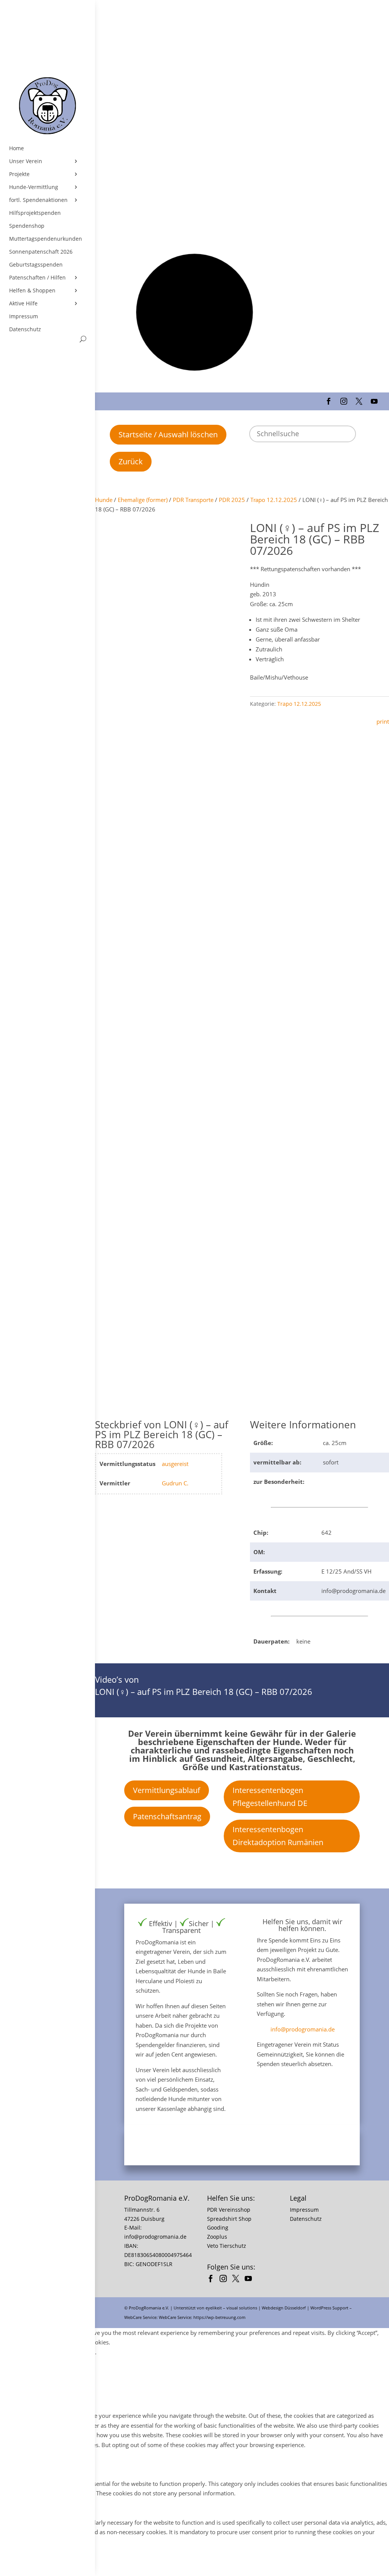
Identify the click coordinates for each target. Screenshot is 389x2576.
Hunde (104, 500)
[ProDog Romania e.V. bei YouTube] (250, 2280)
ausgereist (175, 1464)
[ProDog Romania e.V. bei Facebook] (213, 2280)
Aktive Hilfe (23, 303)
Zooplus (217, 2237)
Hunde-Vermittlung (34, 187)
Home (17, 148)
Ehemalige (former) (143, 500)
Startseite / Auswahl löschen (168, 434)
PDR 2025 (232, 500)
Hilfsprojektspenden (35, 213)
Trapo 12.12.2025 (274, 500)
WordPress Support (329, 2308)
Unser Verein (26, 161)
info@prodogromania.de (303, 2029)
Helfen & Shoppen (32, 291)
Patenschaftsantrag (167, 1816)
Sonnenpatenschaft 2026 (41, 252)
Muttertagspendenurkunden (46, 239)
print (383, 721)
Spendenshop (27, 226)
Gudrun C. (175, 1483)
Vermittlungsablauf (167, 1790)
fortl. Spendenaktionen (38, 200)
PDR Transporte (193, 500)
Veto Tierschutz (227, 2246)
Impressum (24, 316)
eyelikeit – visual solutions (231, 2308)
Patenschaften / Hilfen (37, 278)
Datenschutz (25, 329)
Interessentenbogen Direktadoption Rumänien (278, 1836)
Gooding (218, 2227)
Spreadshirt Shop (229, 2219)
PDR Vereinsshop (229, 2210)
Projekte (19, 174)
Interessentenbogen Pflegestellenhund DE (270, 1797)
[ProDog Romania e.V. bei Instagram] (225, 2280)
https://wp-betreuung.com (219, 2317)
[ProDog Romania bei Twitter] (238, 2280)
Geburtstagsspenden (36, 265)
